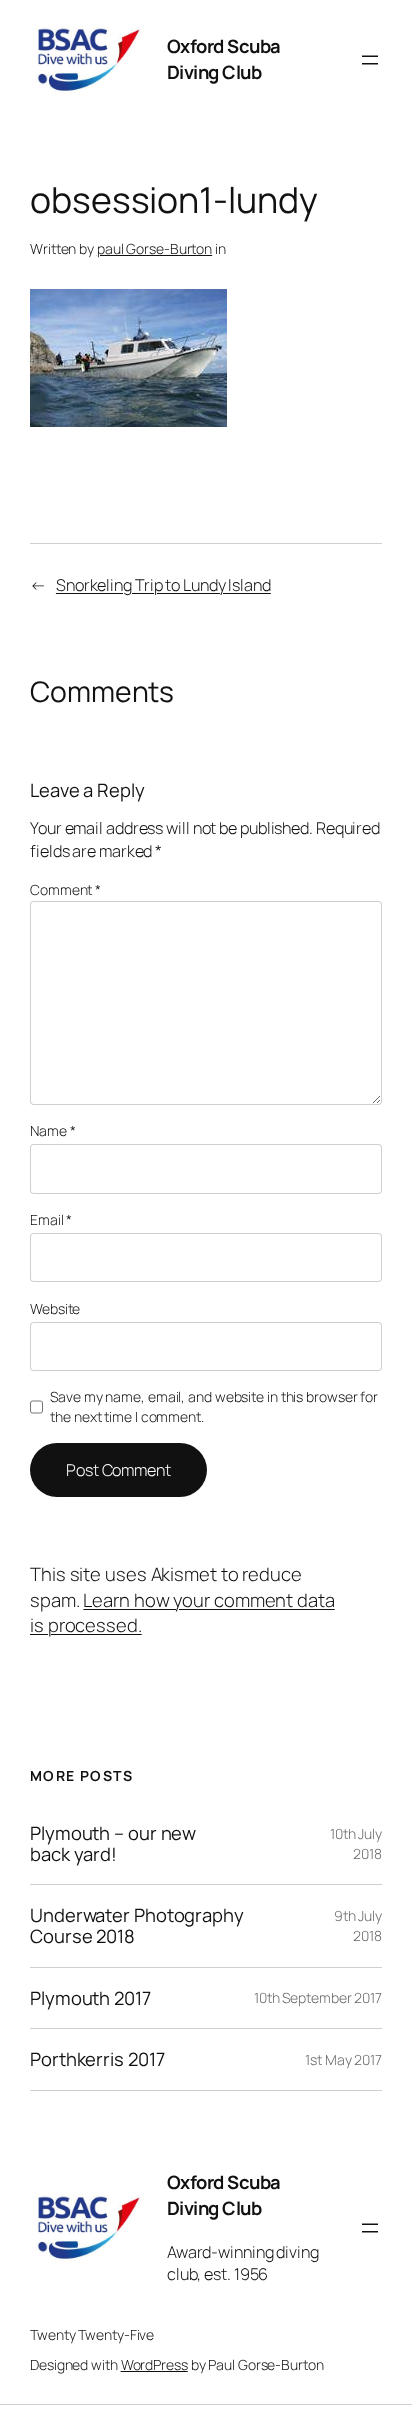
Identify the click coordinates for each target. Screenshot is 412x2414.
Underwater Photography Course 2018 (137, 1925)
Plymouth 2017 (90, 1998)
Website (55, 1308)
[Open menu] (370, 60)
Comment (65, 889)
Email (51, 1219)
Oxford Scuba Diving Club (224, 59)
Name (52, 1130)
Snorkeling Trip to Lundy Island (163, 585)
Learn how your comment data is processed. (182, 1613)
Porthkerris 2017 (97, 2059)
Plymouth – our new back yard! (113, 1843)
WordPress (154, 2364)
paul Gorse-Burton (154, 248)
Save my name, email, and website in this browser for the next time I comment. (214, 1406)
